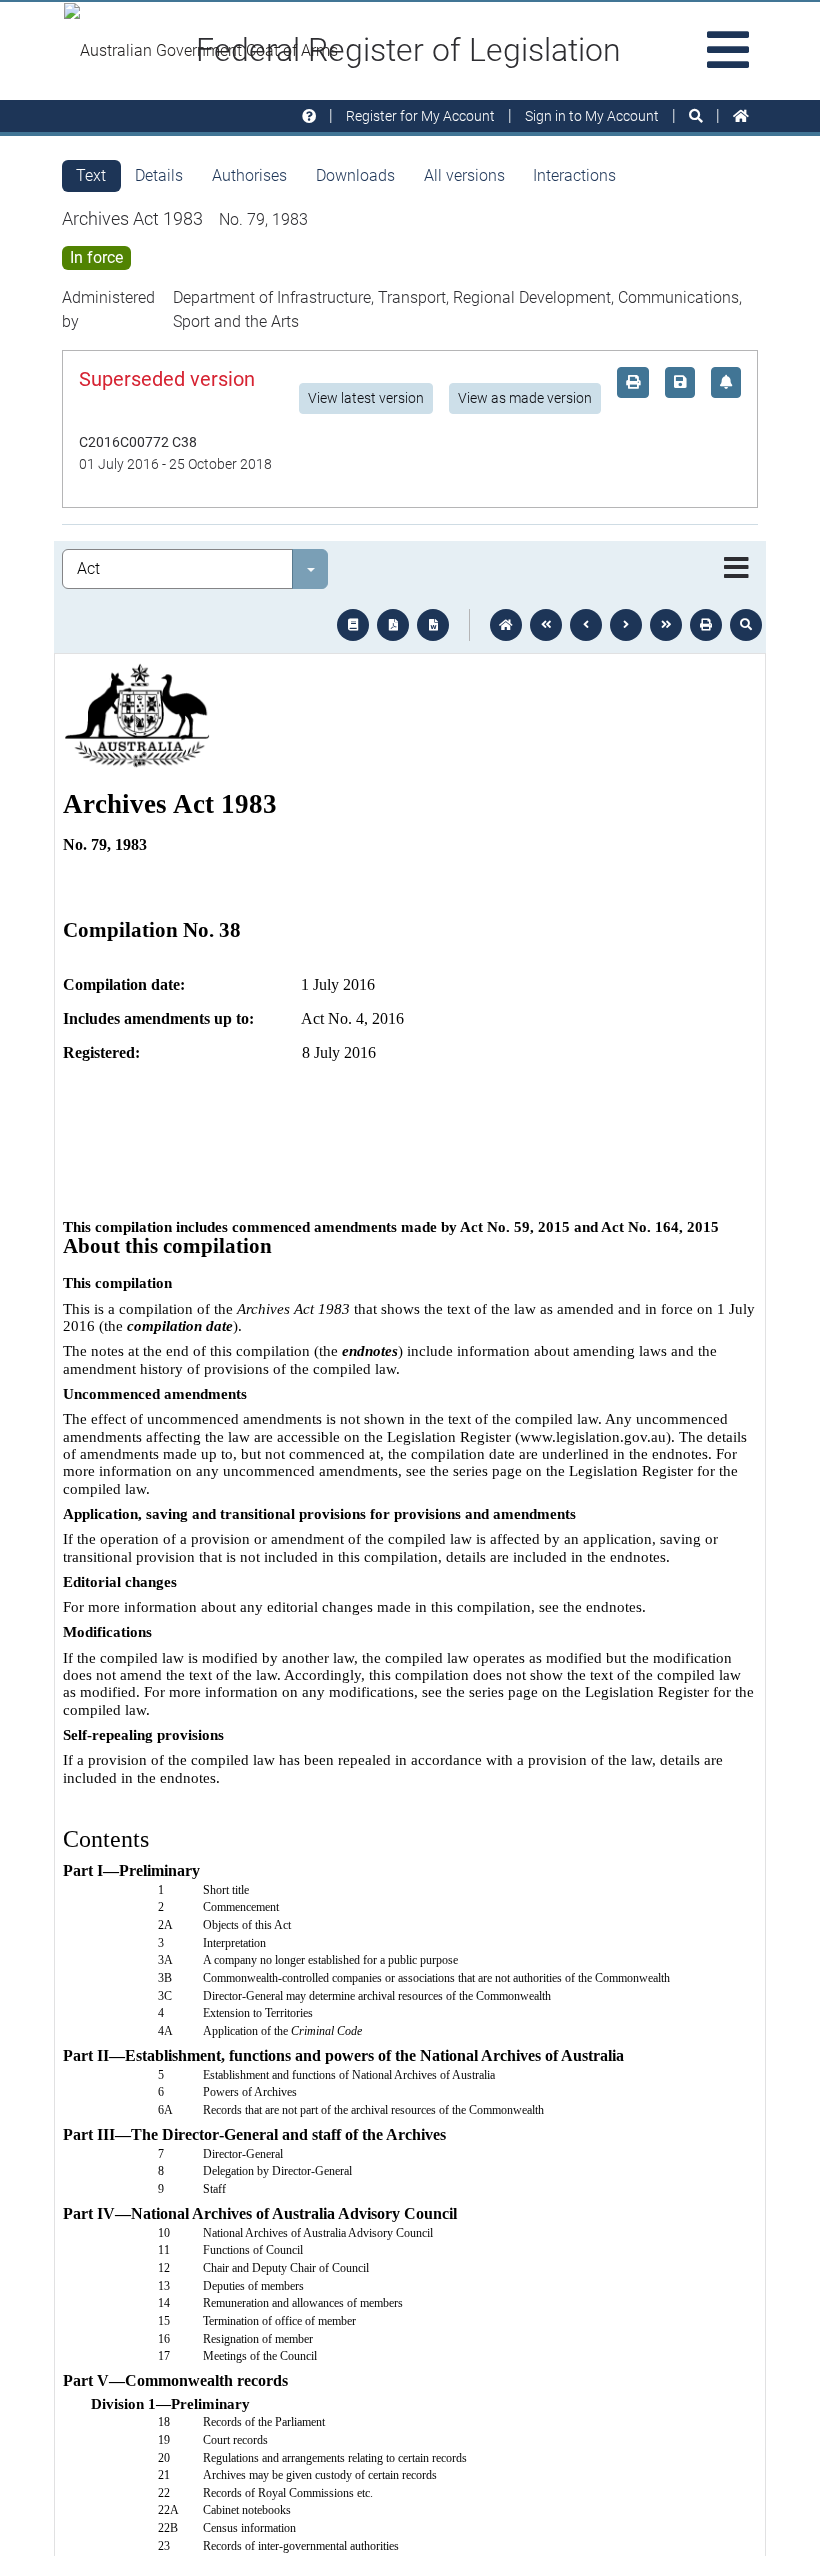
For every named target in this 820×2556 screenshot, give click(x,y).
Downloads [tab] (355, 175)
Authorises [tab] (249, 175)
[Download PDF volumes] (393, 625)
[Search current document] (746, 625)
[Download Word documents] (433, 625)
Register (420, 116)
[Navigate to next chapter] (666, 625)
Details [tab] (159, 175)
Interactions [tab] (574, 175)
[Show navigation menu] (736, 569)
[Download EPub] (353, 625)
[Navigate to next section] (626, 625)
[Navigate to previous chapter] (546, 625)
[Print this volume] (706, 625)
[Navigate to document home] (506, 625)
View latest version (366, 398)
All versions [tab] (464, 175)
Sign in (592, 116)
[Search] (696, 116)
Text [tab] (91, 175)
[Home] (741, 116)
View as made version (525, 398)
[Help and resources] (309, 116)
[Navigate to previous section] (586, 625)
